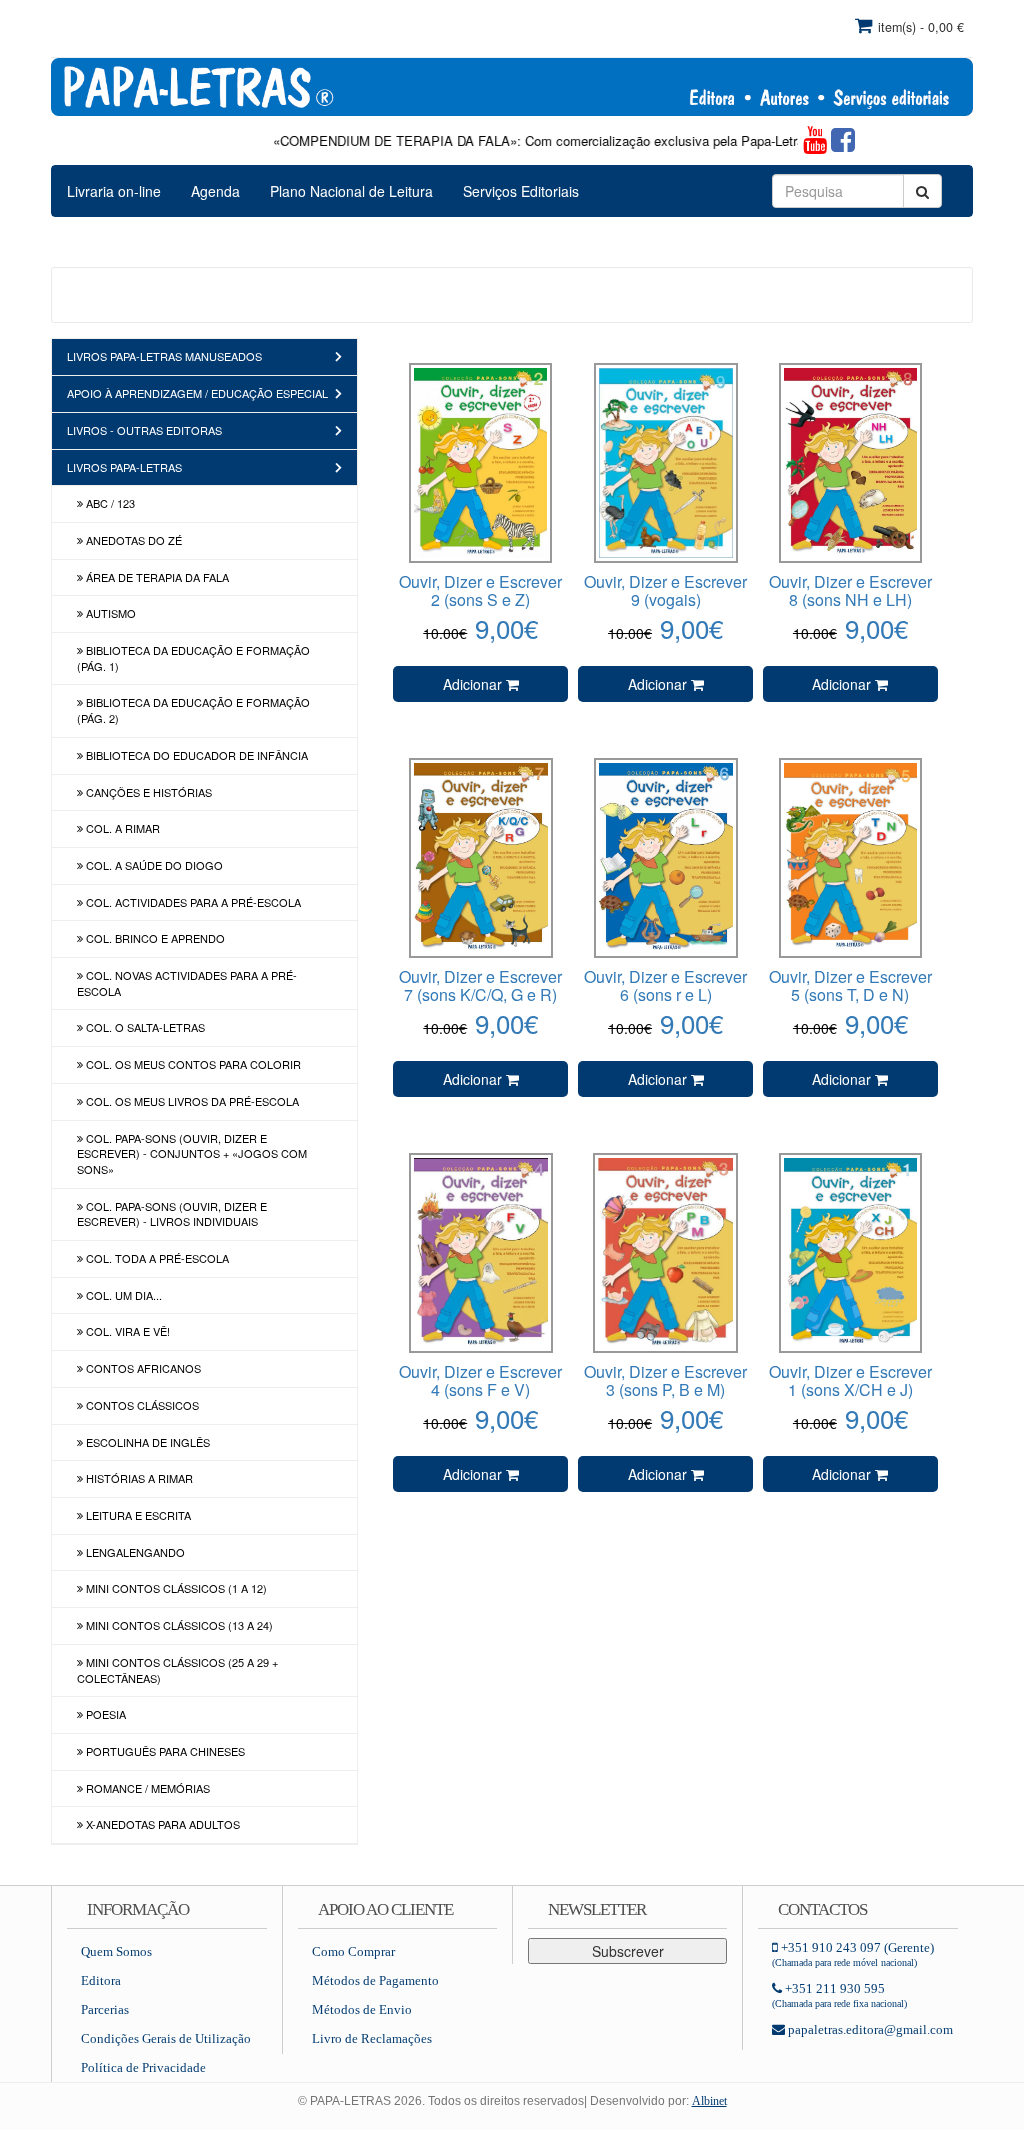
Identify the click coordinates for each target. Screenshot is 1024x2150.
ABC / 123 (109, 503)
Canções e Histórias (147, 792)
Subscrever (628, 1951)
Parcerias (105, 2009)
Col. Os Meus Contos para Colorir (192, 1064)
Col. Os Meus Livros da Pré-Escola (191, 1101)
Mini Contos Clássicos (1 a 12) (175, 1588)
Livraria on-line (114, 191)
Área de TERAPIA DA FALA (156, 577)
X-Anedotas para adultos (161, 1824)
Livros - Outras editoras (144, 430)
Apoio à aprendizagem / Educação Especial (197, 393)
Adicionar (474, 684)
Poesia (104, 1714)
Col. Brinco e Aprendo (154, 938)
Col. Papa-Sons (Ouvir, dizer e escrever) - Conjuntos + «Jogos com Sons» (192, 1153)
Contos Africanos (142, 1368)
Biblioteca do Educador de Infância (195, 755)
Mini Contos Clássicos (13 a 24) (178, 1625)
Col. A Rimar (121, 828)
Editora (101, 1980)
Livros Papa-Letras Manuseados (164, 356)
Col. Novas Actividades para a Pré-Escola (187, 983)
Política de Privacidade (143, 2067)
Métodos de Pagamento (375, 1980)
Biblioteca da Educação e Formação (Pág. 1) (193, 658)
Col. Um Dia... (122, 1295)
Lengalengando (134, 1552)
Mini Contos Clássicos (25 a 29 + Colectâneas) (177, 1670)
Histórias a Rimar (138, 1478)
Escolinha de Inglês (146, 1442)
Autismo (109, 613)
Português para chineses (164, 1751)
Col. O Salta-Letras (144, 1027)
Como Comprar (353, 1951)
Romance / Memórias (146, 1788)
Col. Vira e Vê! (126, 1331)
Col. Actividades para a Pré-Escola (192, 902)
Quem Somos (116, 1951)
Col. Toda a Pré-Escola (156, 1258)
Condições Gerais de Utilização (166, 2038)
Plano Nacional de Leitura (351, 191)
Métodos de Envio (362, 2009)
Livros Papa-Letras (124, 467)
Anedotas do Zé (132, 540)
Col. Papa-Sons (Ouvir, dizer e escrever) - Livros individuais (172, 1214)
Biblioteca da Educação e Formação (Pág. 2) (193, 710)
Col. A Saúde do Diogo (153, 865)
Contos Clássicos (141, 1405)
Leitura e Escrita (137, 1515)
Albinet (709, 2101)
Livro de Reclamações (372, 2038)
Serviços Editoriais (521, 191)
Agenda (215, 191)
